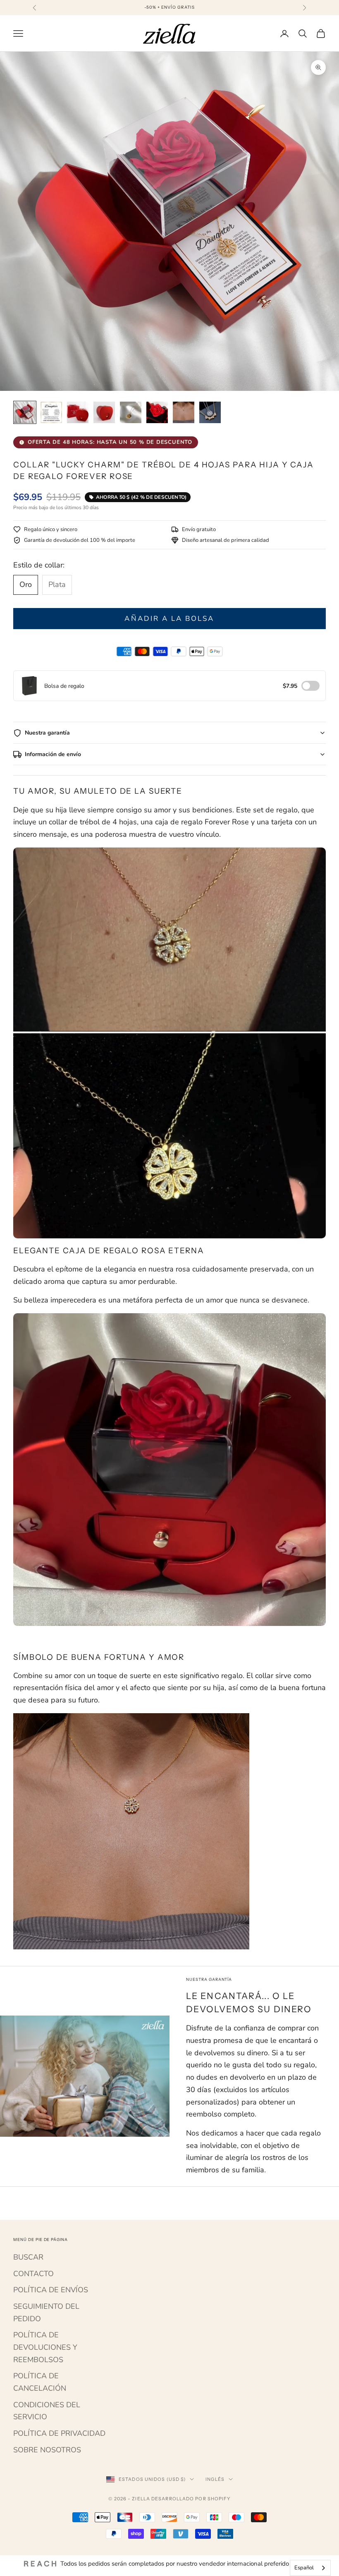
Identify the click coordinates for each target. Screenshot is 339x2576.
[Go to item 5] (131, 412)
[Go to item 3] (78, 412)
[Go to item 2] (51, 412)
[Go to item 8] (210, 412)
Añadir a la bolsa (169, 619)
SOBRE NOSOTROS (47, 2450)
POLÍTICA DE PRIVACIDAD (59, 2433)
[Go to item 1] (25, 412)
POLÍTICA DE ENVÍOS (51, 2290)
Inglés (215, 2479)
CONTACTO (33, 2274)
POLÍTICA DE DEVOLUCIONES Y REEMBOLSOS (45, 2347)
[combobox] (310, 2568)
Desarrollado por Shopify (191, 2499)
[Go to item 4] (104, 412)
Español (304, 2568)
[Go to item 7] (184, 412)
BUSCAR (28, 2257)
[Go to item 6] (157, 412)
